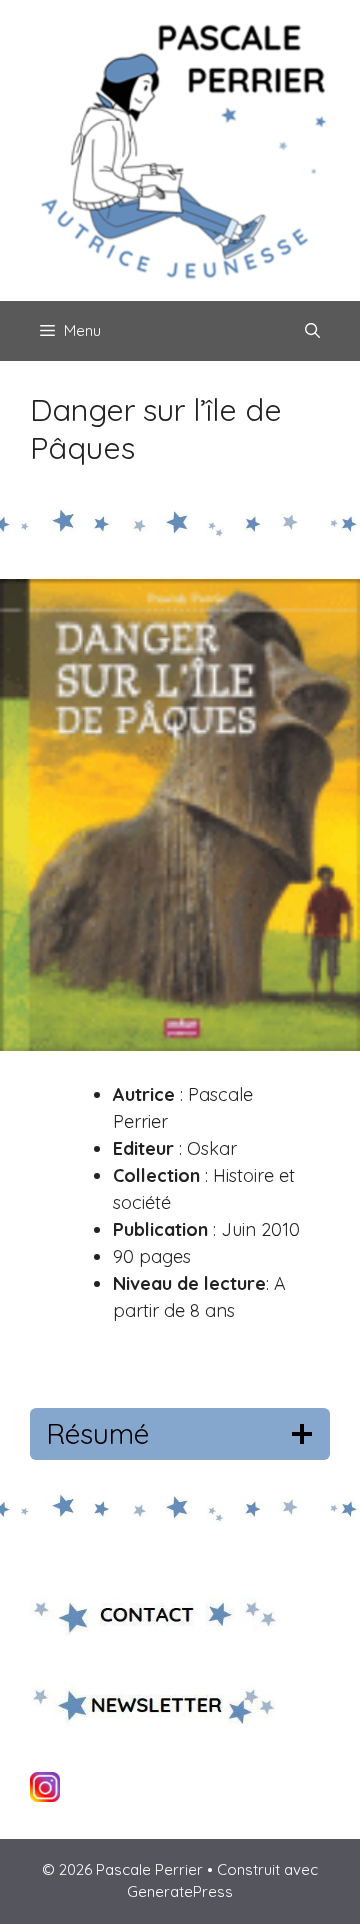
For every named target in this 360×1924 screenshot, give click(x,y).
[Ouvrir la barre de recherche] (312, 331)
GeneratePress (180, 1891)
